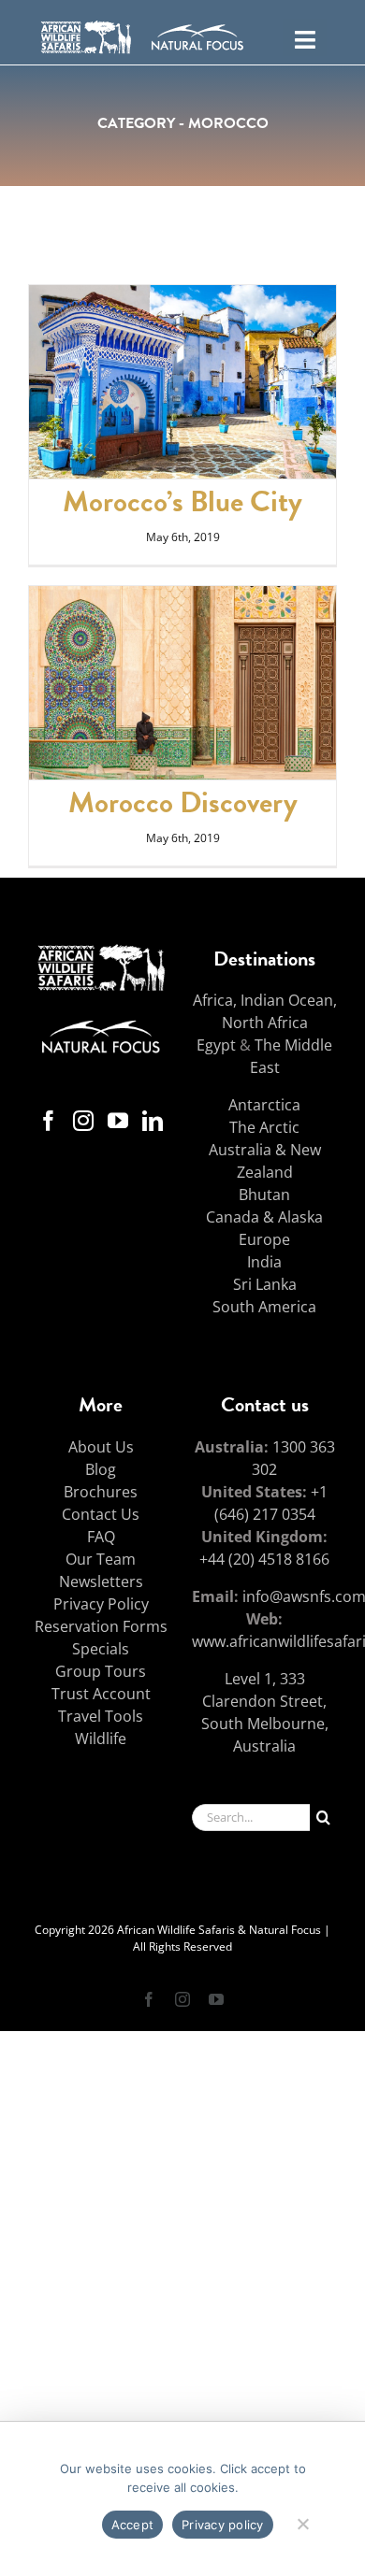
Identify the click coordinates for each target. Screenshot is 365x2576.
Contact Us (101, 1514)
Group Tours (101, 1671)
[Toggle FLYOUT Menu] (305, 37)
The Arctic (264, 1127)
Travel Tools (101, 1716)
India (264, 1262)
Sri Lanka (265, 1284)
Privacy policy (223, 2525)
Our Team (101, 1559)
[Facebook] (49, 1121)
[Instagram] (83, 1121)
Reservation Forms (101, 1626)
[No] (302, 2521)
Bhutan (264, 1195)
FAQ (101, 1537)
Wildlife (101, 1739)
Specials (101, 1649)
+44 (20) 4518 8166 (264, 1559)
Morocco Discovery (183, 802)
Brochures (101, 1492)
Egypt (216, 1045)
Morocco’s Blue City (182, 501)
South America (264, 1307)
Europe (264, 1239)
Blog (101, 1469)
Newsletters (101, 1581)
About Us (101, 1447)
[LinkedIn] (153, 1121)
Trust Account (101, 1694)
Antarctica (264, 1105)
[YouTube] (118, 1121)
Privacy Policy (101, 1604)
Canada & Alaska (264, 1217)
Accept (133, 2525)
